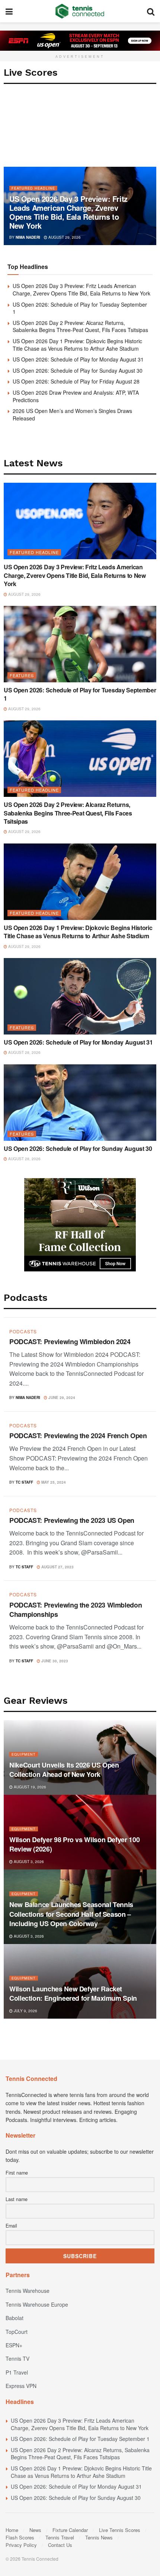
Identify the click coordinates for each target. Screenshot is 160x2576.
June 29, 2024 (61, 1397)
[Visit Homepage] (80, 11)
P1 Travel (17, 2372)
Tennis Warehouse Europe (37, 2304)
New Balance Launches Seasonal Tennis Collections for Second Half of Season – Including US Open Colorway (71, 1914)
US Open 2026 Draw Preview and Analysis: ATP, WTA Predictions (76, 396)
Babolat (15, 2318)
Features (22, 675)
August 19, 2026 (29, 1787)
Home (12, 2530)
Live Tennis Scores (120, 2530)
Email (11, 2226)
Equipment (24, 1754)
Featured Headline (33, 188)
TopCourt (17, 2332)
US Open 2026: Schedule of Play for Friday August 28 (76, 381)
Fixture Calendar (70, 2530)
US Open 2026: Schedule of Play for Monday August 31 (78, 359)
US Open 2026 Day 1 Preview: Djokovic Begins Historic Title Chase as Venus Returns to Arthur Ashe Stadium (77, 345)
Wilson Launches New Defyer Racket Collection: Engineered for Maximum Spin (73, 1993)
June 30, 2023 (54, 1661)
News (35, 2530)
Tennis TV (17, 2359)
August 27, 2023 (57, 1567)
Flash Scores (20, 2537)
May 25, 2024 (53, 1482)
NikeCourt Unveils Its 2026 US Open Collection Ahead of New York (64, 1770)
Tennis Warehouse (28, 2291)
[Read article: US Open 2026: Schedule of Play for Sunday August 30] (80, 1103)
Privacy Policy (21, 2545)
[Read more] (141, 1396)
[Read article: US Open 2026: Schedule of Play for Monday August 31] (80, 996)
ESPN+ (14, 2345)
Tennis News (99, 2537)
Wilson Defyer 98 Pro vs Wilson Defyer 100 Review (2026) (74, 1844)
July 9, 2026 (25, 2011)
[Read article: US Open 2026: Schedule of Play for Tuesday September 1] (80, 644)
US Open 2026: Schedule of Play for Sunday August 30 (78, 370)
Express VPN (21, 2386)
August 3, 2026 (28, 1862)
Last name (17, 2199)
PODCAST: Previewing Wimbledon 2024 (70, 1342)
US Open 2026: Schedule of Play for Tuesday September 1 (80, 308)
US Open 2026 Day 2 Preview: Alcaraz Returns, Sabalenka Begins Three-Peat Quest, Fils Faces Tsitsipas (80, 326)
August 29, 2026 (64, 237)
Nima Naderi (28, 237)
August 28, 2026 (24, 1052)
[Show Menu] (9, 11)
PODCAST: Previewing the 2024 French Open (78, 1436)
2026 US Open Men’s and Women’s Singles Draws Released (72, 414)
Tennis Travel (60, 2537)
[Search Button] (151, 11)
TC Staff (24, 1482)
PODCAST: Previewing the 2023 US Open (72, 1520)
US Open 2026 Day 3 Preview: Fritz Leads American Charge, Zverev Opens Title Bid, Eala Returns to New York (68, 212)
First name (17, 2173)
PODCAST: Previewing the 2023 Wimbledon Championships (76, 1610)
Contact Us (60, 2545)
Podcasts (23, 1331)
